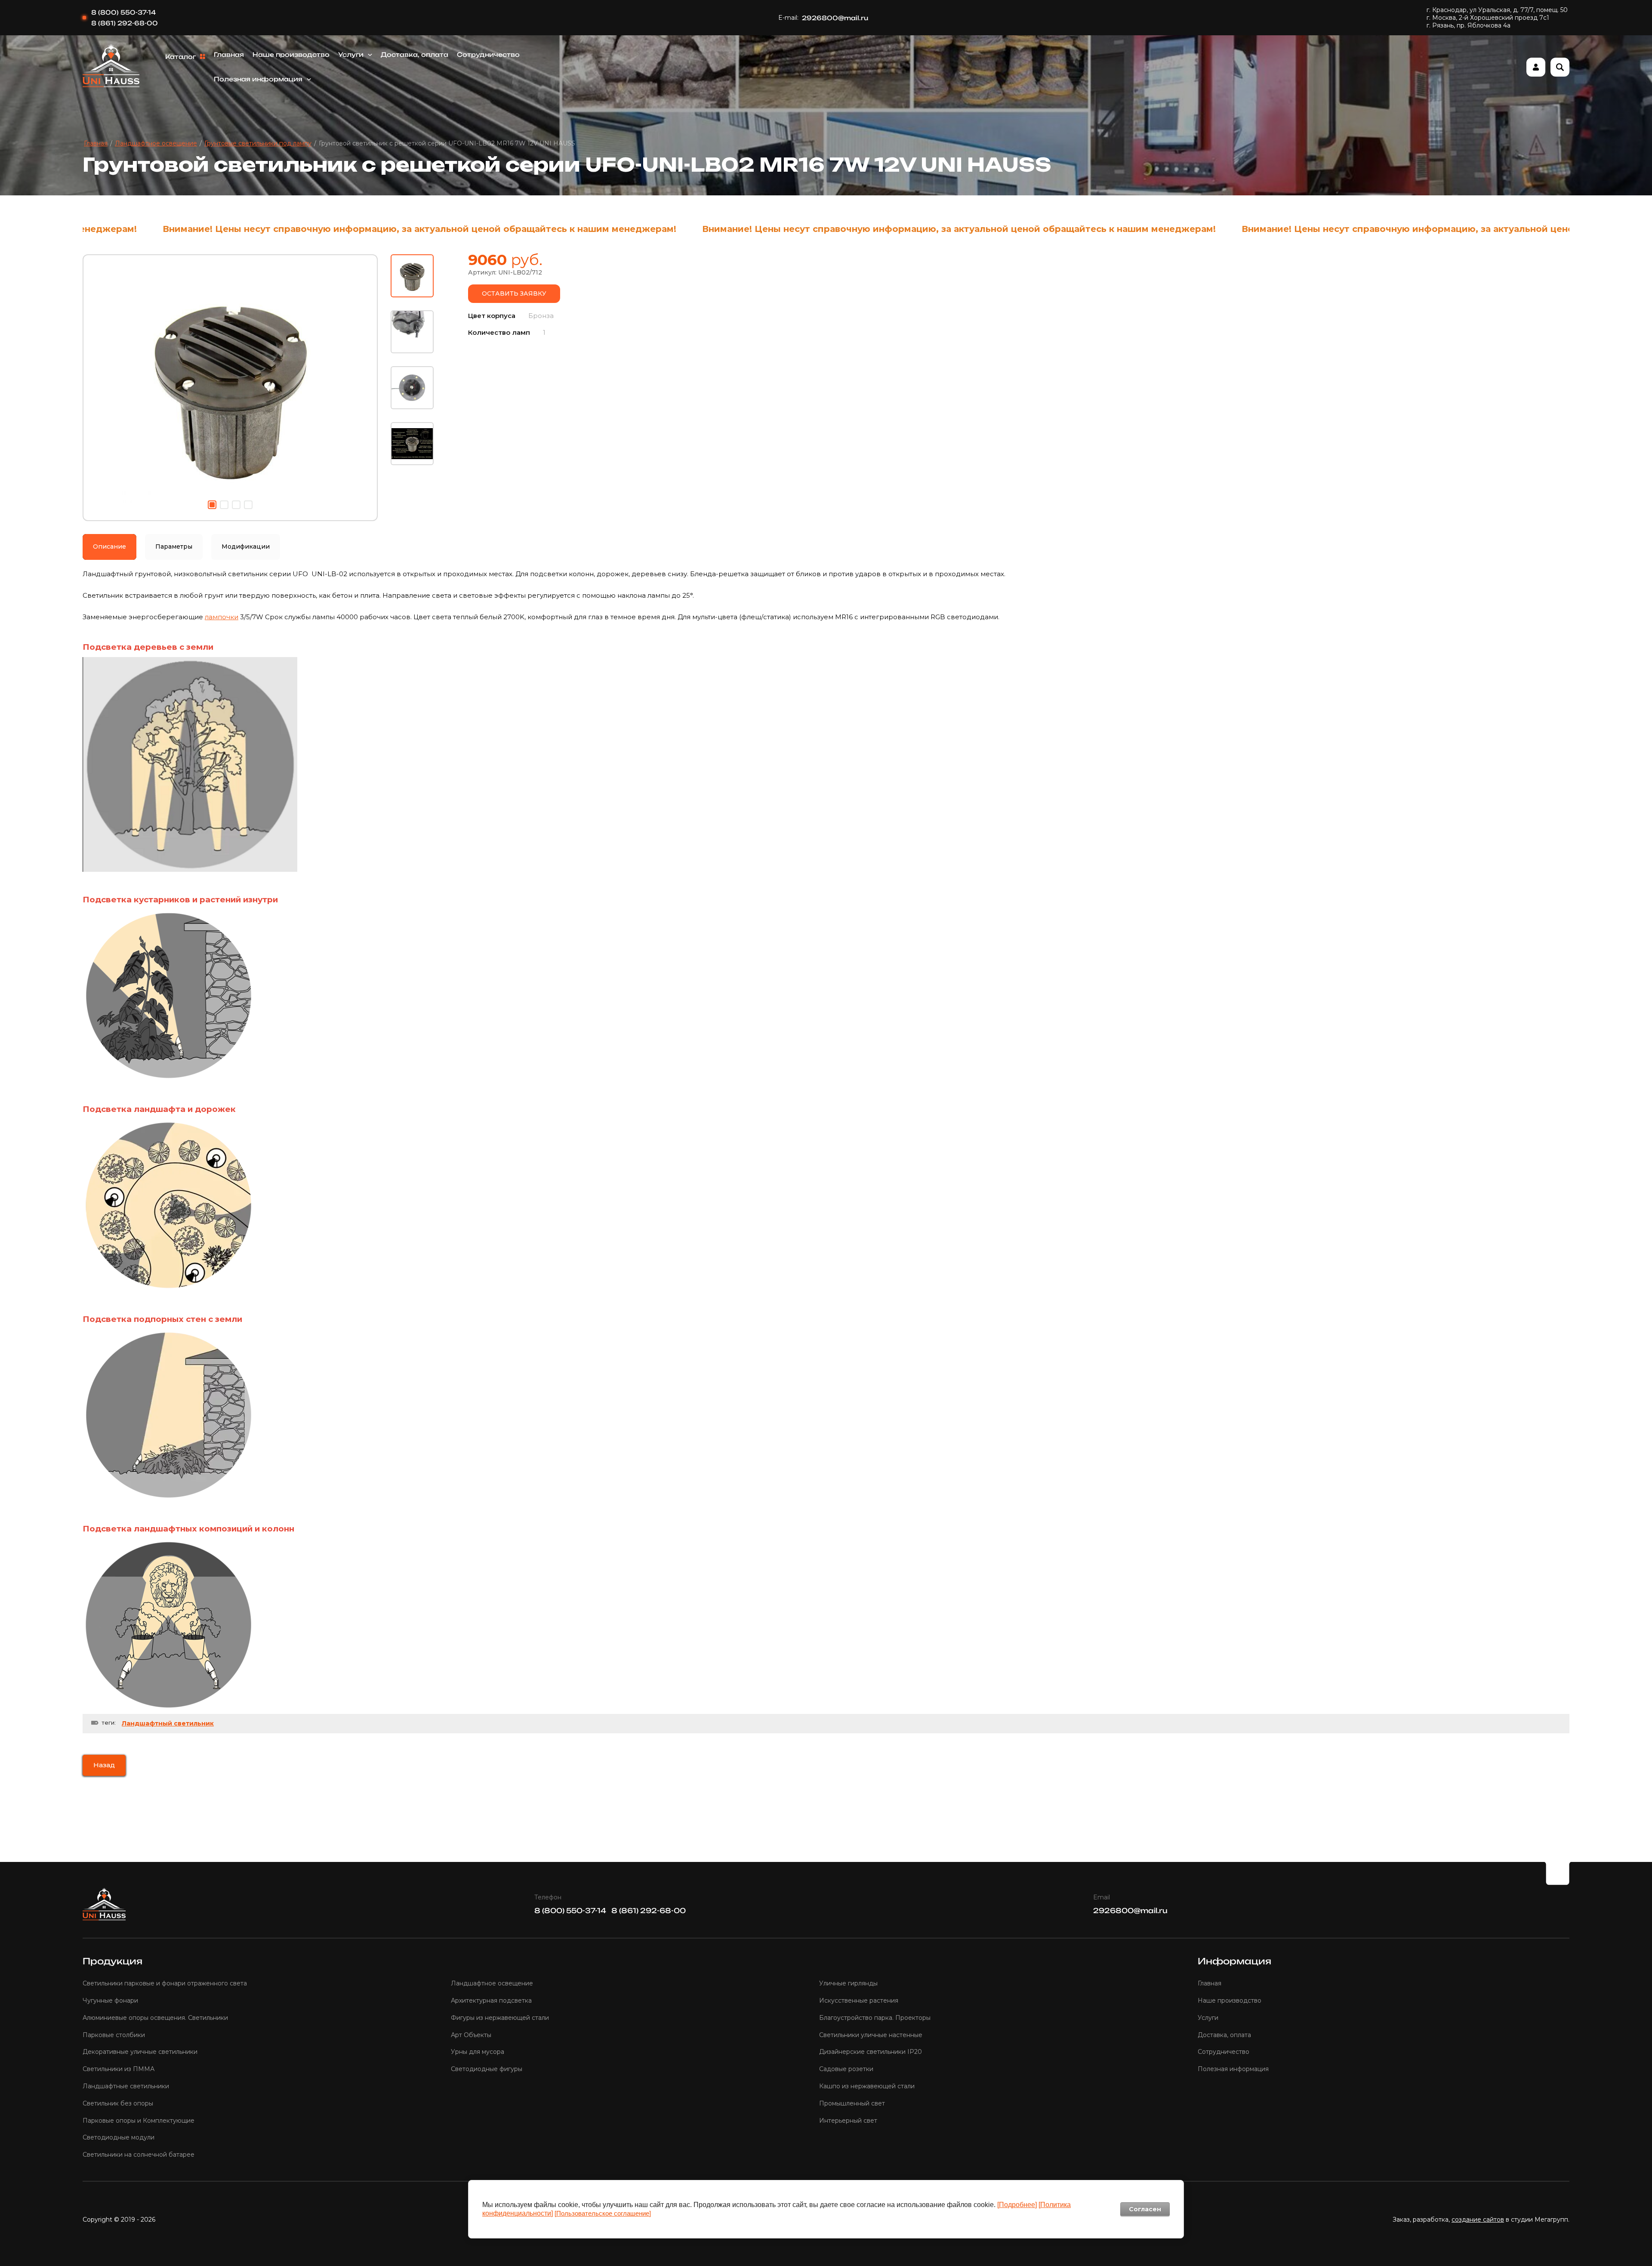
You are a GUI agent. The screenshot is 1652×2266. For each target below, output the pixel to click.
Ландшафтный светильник (168, 1723)
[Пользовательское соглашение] (603, 2213)
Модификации (246, 546)
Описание (109, 546)
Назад (104, 1765)
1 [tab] (212, 505)
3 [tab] (236, 505)
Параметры (174, 546)
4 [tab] (248, 505)
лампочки (222, 617)
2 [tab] (224, 505)
